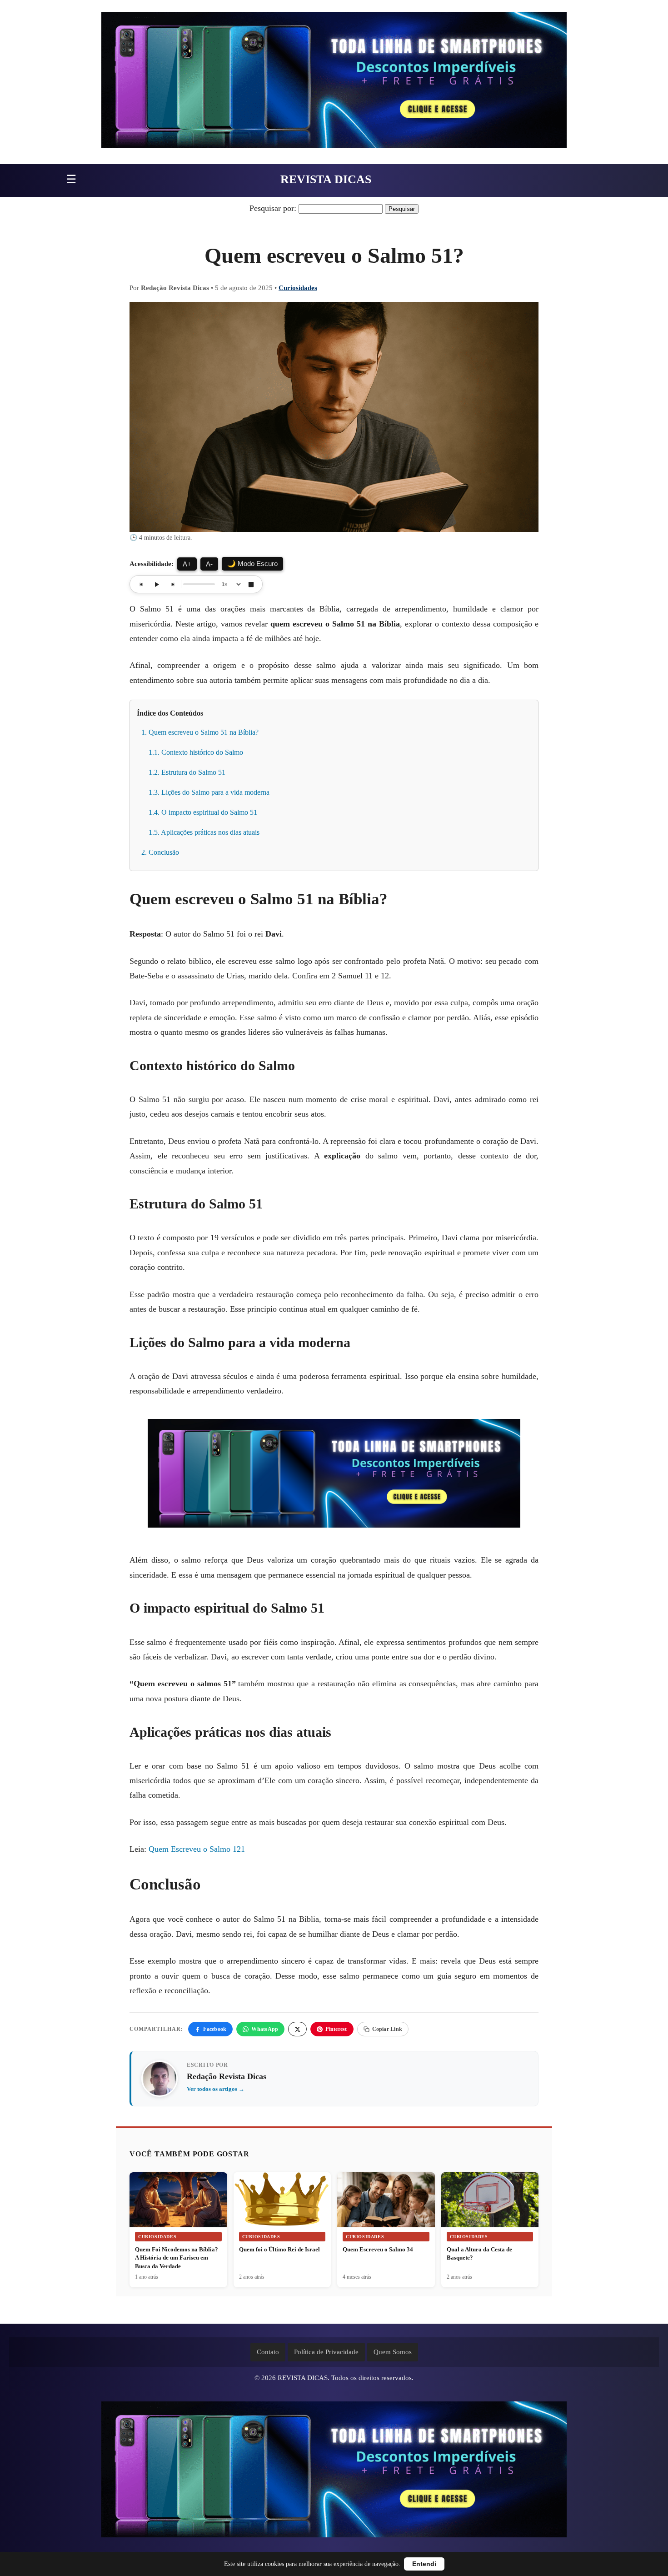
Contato (268, 2352)
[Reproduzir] (157, 584)
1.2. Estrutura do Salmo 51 (187, 772)
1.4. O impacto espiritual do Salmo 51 (203, 812)
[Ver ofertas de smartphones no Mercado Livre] (334, 82)
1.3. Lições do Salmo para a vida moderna (209, 792)
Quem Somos (393, 2352)
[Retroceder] (141, 584)
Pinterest (336, 2029)
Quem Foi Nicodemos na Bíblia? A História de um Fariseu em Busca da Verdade (177, 2258)
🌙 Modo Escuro (252, 564)
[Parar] (251, 584)
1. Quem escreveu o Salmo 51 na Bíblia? (200, 732)
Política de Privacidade (326, 2352)
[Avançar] (172, 584)
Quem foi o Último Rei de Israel (279, 2249)
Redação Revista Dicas (227, 2076)
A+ (187, 564)
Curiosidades (298, 288)
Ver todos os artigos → (216, 2089)
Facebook (215, 2029)
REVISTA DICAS (326, 179)
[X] (297, 2029)
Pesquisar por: (273, 208)
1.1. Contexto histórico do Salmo (196, 752)
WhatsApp (265, 2029)
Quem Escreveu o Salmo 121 (197, 1849)
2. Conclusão (160, 852)
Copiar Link (387, 2029)
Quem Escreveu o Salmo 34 (378, 2249)
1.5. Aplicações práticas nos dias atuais (204, 832)
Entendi (424, 2564)
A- (209, 564)
